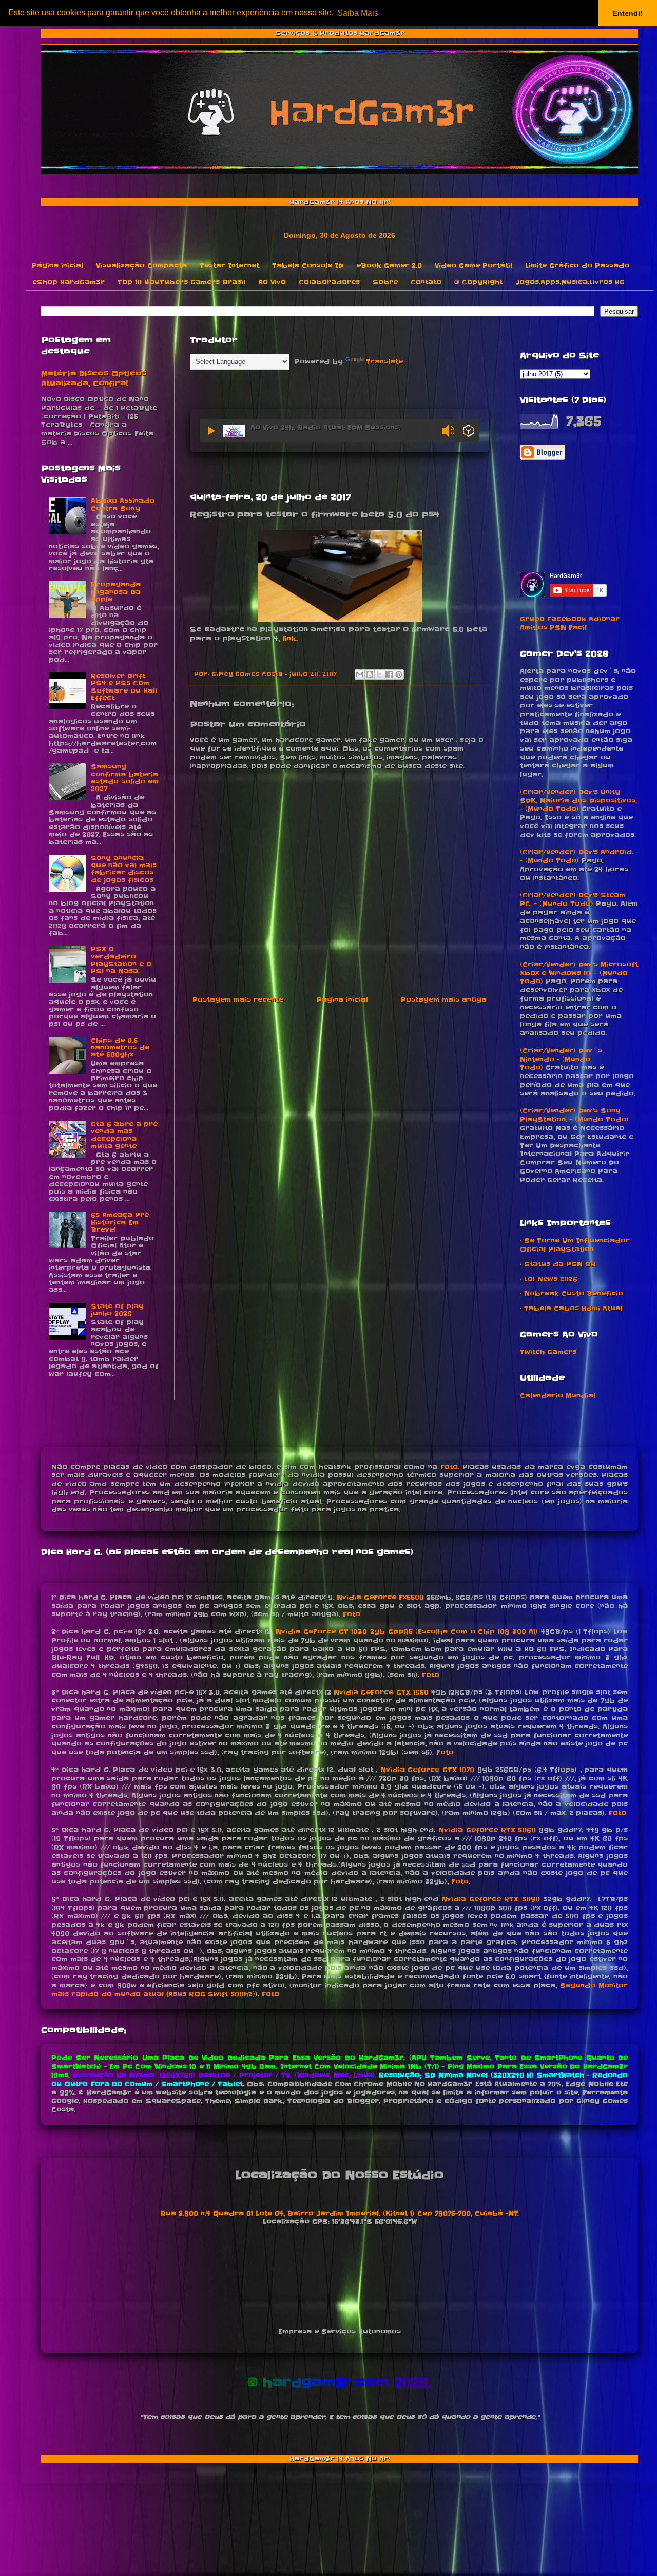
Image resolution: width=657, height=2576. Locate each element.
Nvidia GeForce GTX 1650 (381, 1692)
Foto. (461, 1882)
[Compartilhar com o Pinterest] (399, 675)
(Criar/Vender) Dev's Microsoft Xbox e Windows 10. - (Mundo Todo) (579, 973)
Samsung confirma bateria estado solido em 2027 (125, 778)
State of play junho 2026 (117, 1310)
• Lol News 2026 (549, 1279)
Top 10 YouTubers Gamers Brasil (181, 282)
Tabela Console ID (308, 266)
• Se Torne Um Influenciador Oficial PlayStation (575, 1245)
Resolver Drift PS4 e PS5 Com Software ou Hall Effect (124, 687)
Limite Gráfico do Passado (577, 266)
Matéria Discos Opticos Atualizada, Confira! (94, 379)
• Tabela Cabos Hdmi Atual (571, 1308)
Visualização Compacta (141, 266)
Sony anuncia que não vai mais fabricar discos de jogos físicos (124, 869)
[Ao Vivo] (211, 431)
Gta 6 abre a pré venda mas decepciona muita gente (124, 1135)
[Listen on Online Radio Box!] (468, 432)
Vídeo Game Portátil (474, 266)
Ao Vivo (272, 282)
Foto (449, 1467)
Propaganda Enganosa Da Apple (116, 592)
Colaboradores (329, 282)
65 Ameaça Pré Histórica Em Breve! (120, 1222)
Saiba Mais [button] (358, 13)
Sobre (385, 282)
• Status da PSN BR (558, 1264)
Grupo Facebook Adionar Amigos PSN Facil (570, 623)
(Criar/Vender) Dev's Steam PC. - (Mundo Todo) (573, 899)
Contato (426, 282)
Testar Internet (229, 266)
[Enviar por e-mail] (360, 675)
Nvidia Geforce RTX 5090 (490, 1899)
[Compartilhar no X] (379, 675)
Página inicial (57, 266)
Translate (384, 362)
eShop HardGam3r (69, 282)
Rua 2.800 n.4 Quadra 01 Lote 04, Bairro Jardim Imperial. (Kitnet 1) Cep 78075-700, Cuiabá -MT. (340, 2213)
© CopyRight (478, 282)
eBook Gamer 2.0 (389, 266)
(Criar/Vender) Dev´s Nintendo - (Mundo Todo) (561, 1059)
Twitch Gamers (548, 1352)
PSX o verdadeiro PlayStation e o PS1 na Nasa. (121, 960)
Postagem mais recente (238, 1000)
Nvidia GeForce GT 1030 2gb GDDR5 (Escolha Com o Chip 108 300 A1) (407, 1632)
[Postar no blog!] (370, 675)
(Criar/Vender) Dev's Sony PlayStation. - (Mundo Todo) (574, 1115)
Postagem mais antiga (444, 1000)
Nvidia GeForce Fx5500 (380, 1597)
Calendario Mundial (558, 1396)
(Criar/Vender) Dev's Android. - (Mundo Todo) (577, 856)
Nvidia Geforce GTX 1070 (428, 1770)
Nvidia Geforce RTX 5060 (487, 1830)
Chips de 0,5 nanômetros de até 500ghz (120, 1048)
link (289, 639)
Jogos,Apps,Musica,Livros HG (570, 282)
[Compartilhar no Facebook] (389, 675)
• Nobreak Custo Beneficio (572, 1293)
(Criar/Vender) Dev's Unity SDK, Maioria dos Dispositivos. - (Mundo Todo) (578, 801)
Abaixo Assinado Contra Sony (123, 504)
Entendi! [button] (628, 13)
